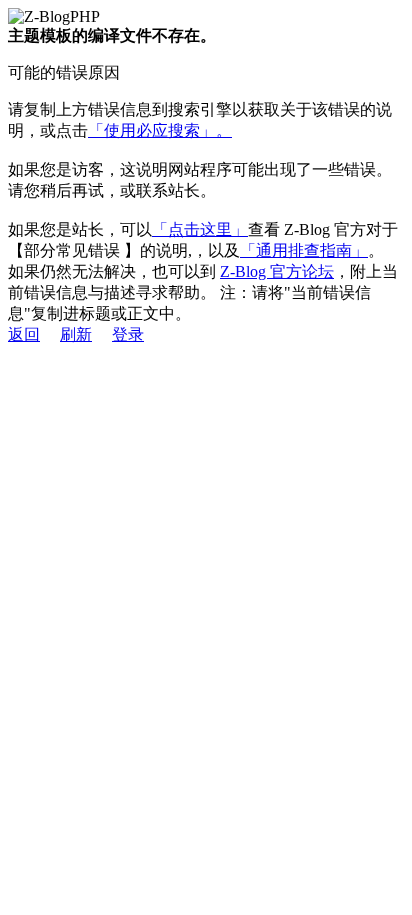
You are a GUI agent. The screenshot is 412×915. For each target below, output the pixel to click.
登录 (128, 334)
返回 (24, 334)
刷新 (76, 334)
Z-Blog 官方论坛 (277, 271)
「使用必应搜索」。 (160, 130)
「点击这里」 (200, 229)
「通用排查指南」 (304, 250)
